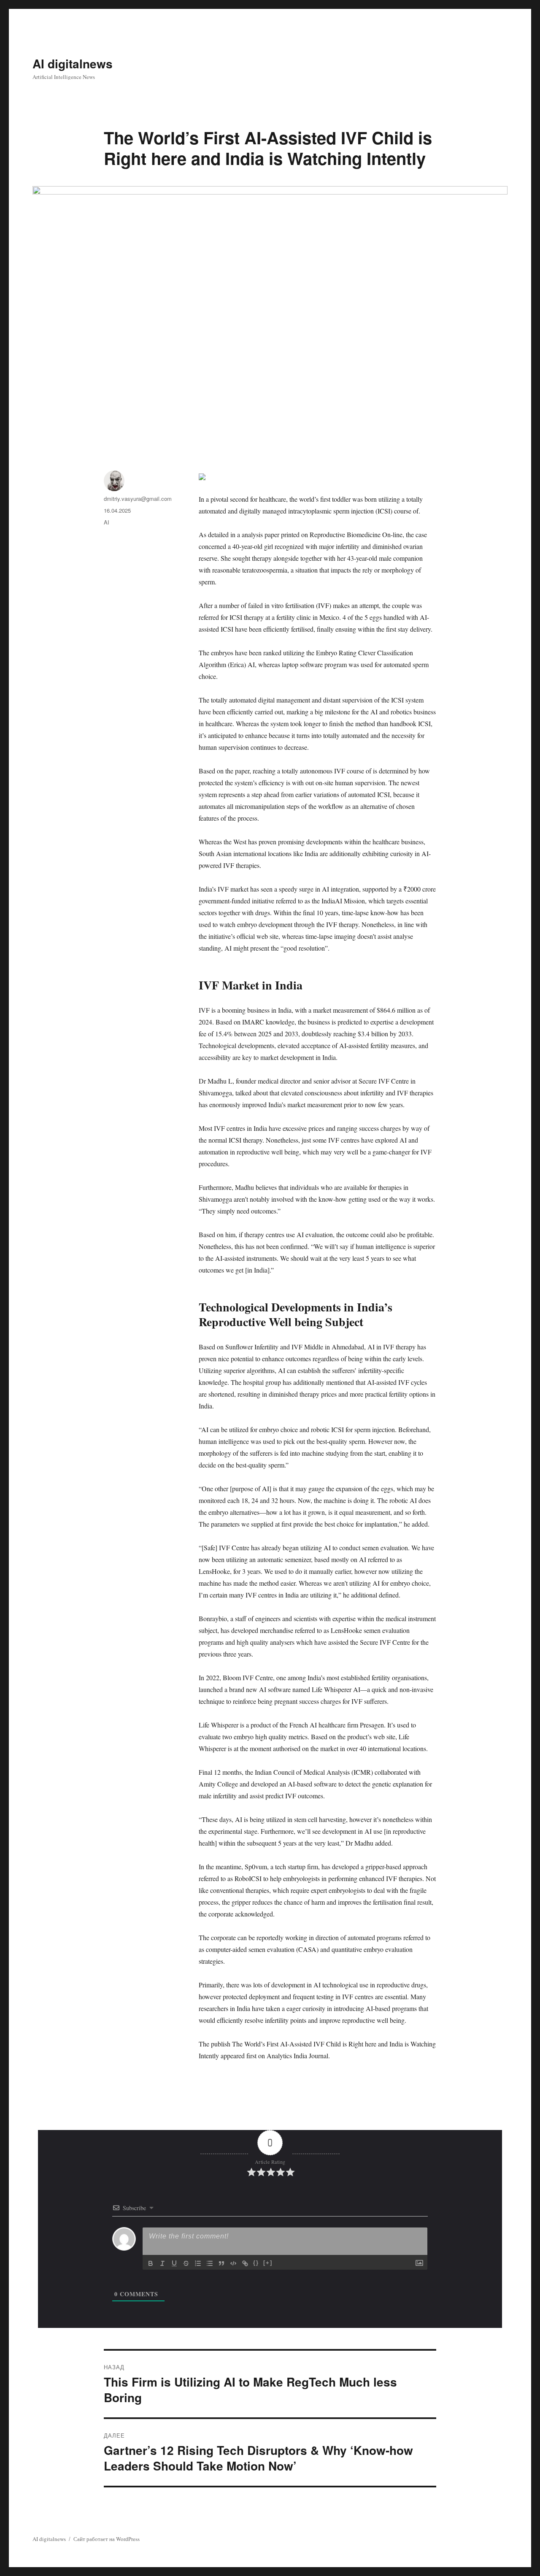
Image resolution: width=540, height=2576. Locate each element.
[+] (268, 2263)
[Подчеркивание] (174, 2263)
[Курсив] (162, 2263)
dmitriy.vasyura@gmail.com (138, 499)
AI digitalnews (73, 64)
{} (256, 2263)
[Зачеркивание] (186, 2263)
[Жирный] (151, 2263)
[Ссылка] (245, 2263)
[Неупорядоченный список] (210, 2263)
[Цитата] (221, 2263)
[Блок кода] (233, 2263)
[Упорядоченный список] (198, 2263)
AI (107, 522)
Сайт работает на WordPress (107, 2539)
